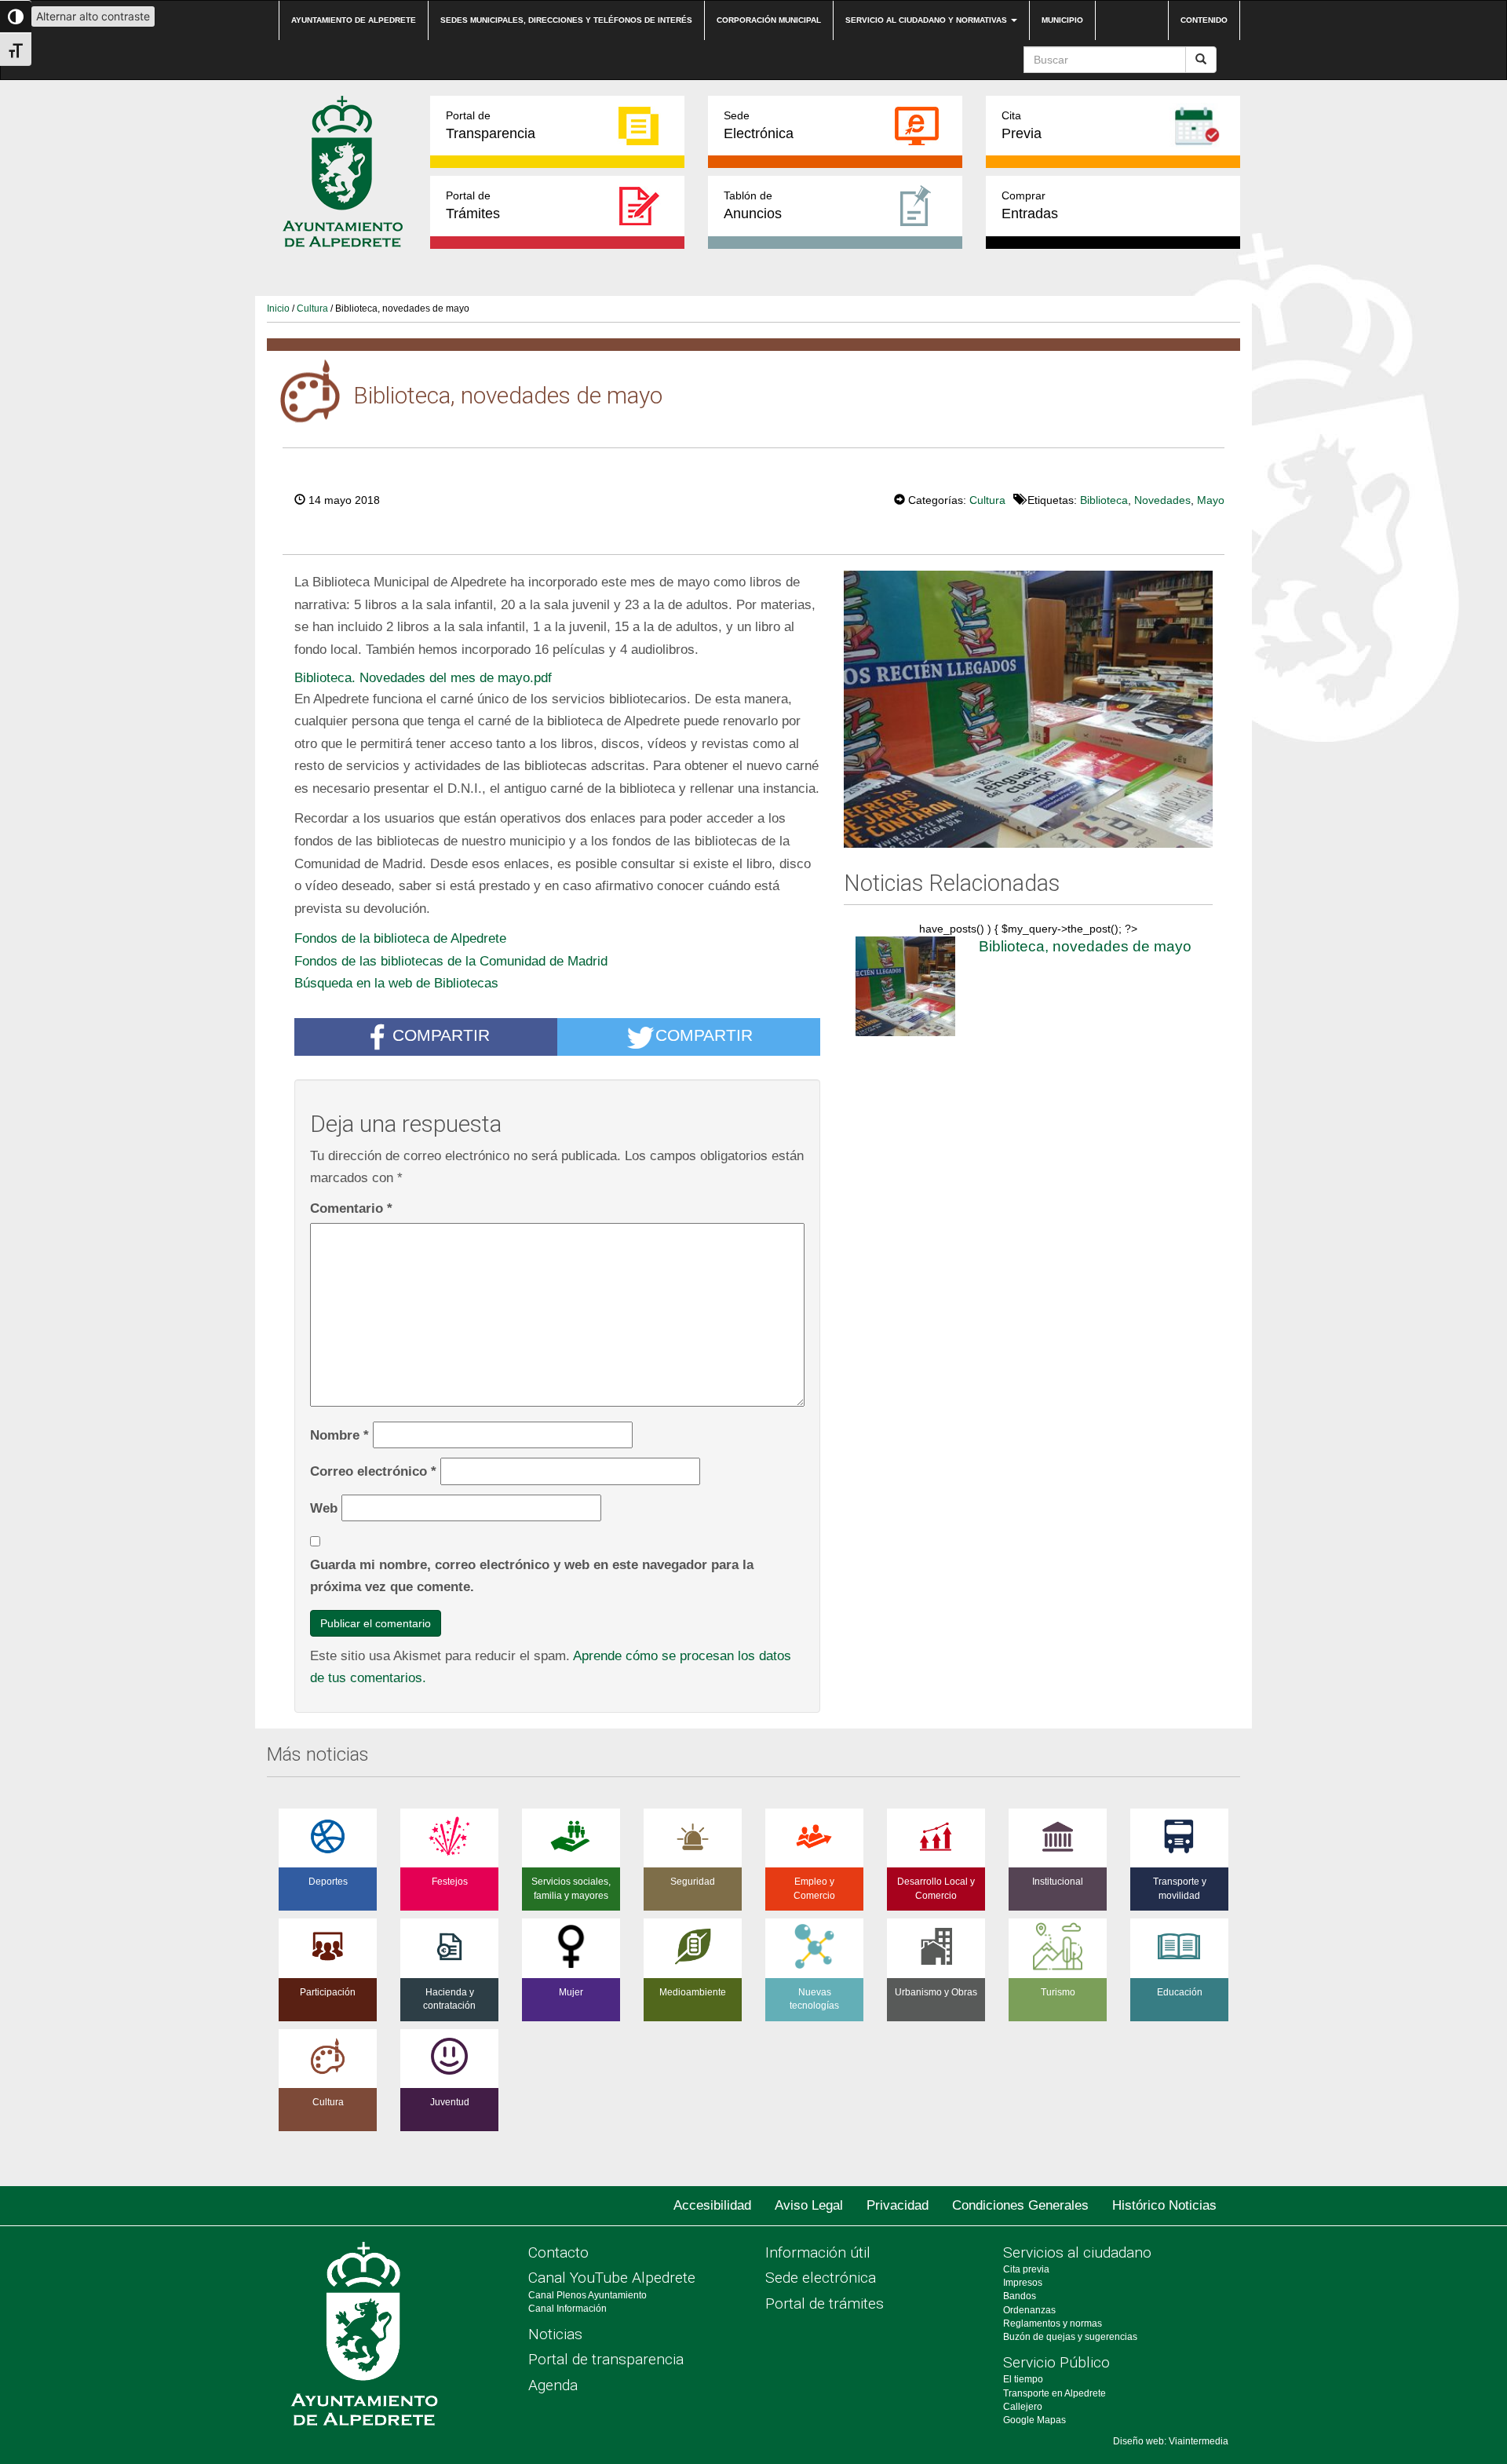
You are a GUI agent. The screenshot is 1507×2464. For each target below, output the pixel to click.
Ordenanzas (1029, 2310)
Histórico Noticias (1164, 2205)
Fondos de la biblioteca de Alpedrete (400, 938)
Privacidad (898, 2205)
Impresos (1023, 2283)
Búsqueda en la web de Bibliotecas (396, 983)
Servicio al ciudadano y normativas (927, 20)
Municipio (1062, 20)
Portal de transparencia (606, 2359)
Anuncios (753, 205)
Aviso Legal (809, 2205)
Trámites (473, 205)
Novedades (1162, 500)
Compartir (441, 1035)
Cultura (312, 308)
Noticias (555, 2334)
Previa (1022, 125)
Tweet (846, 498)
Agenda (553, 2385)
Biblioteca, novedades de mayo (1085, 946)
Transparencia (491, 125)
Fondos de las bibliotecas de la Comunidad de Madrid (451, 961)
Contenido (1204, 20)
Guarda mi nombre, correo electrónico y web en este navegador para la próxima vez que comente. (532, 1576)
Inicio (278, 308)
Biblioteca (1104, 500)
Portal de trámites (825, 2303)
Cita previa (1026, 2269)
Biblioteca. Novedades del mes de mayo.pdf (423, 677)
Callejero (1023, 2407)
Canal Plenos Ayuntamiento (587, 2295)
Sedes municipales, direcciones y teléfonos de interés (566, 20)
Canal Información (567, 2309)
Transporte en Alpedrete (1055, 2393)
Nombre (339, 1435)
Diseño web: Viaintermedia (1171, 2441)
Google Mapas (1034, 2420)
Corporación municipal (769, 20)
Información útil (818, 2252)
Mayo (1211, 500)
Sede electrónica (821, 2278)
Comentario (351, 1208)
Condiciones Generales (1020, 2205)
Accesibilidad (712, 2205)
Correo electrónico (373, 1471)
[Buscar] (1201, 60)
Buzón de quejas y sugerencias (1070, 2337)
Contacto (558, 2252)
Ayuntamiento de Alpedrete (354, 20)
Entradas (1030, 205)
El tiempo (1023, 2379)
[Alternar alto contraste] (16, 16)
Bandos (1020, 2296)
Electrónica (759, 125)
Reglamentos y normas (1053, 2323)
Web (324, 1508)
